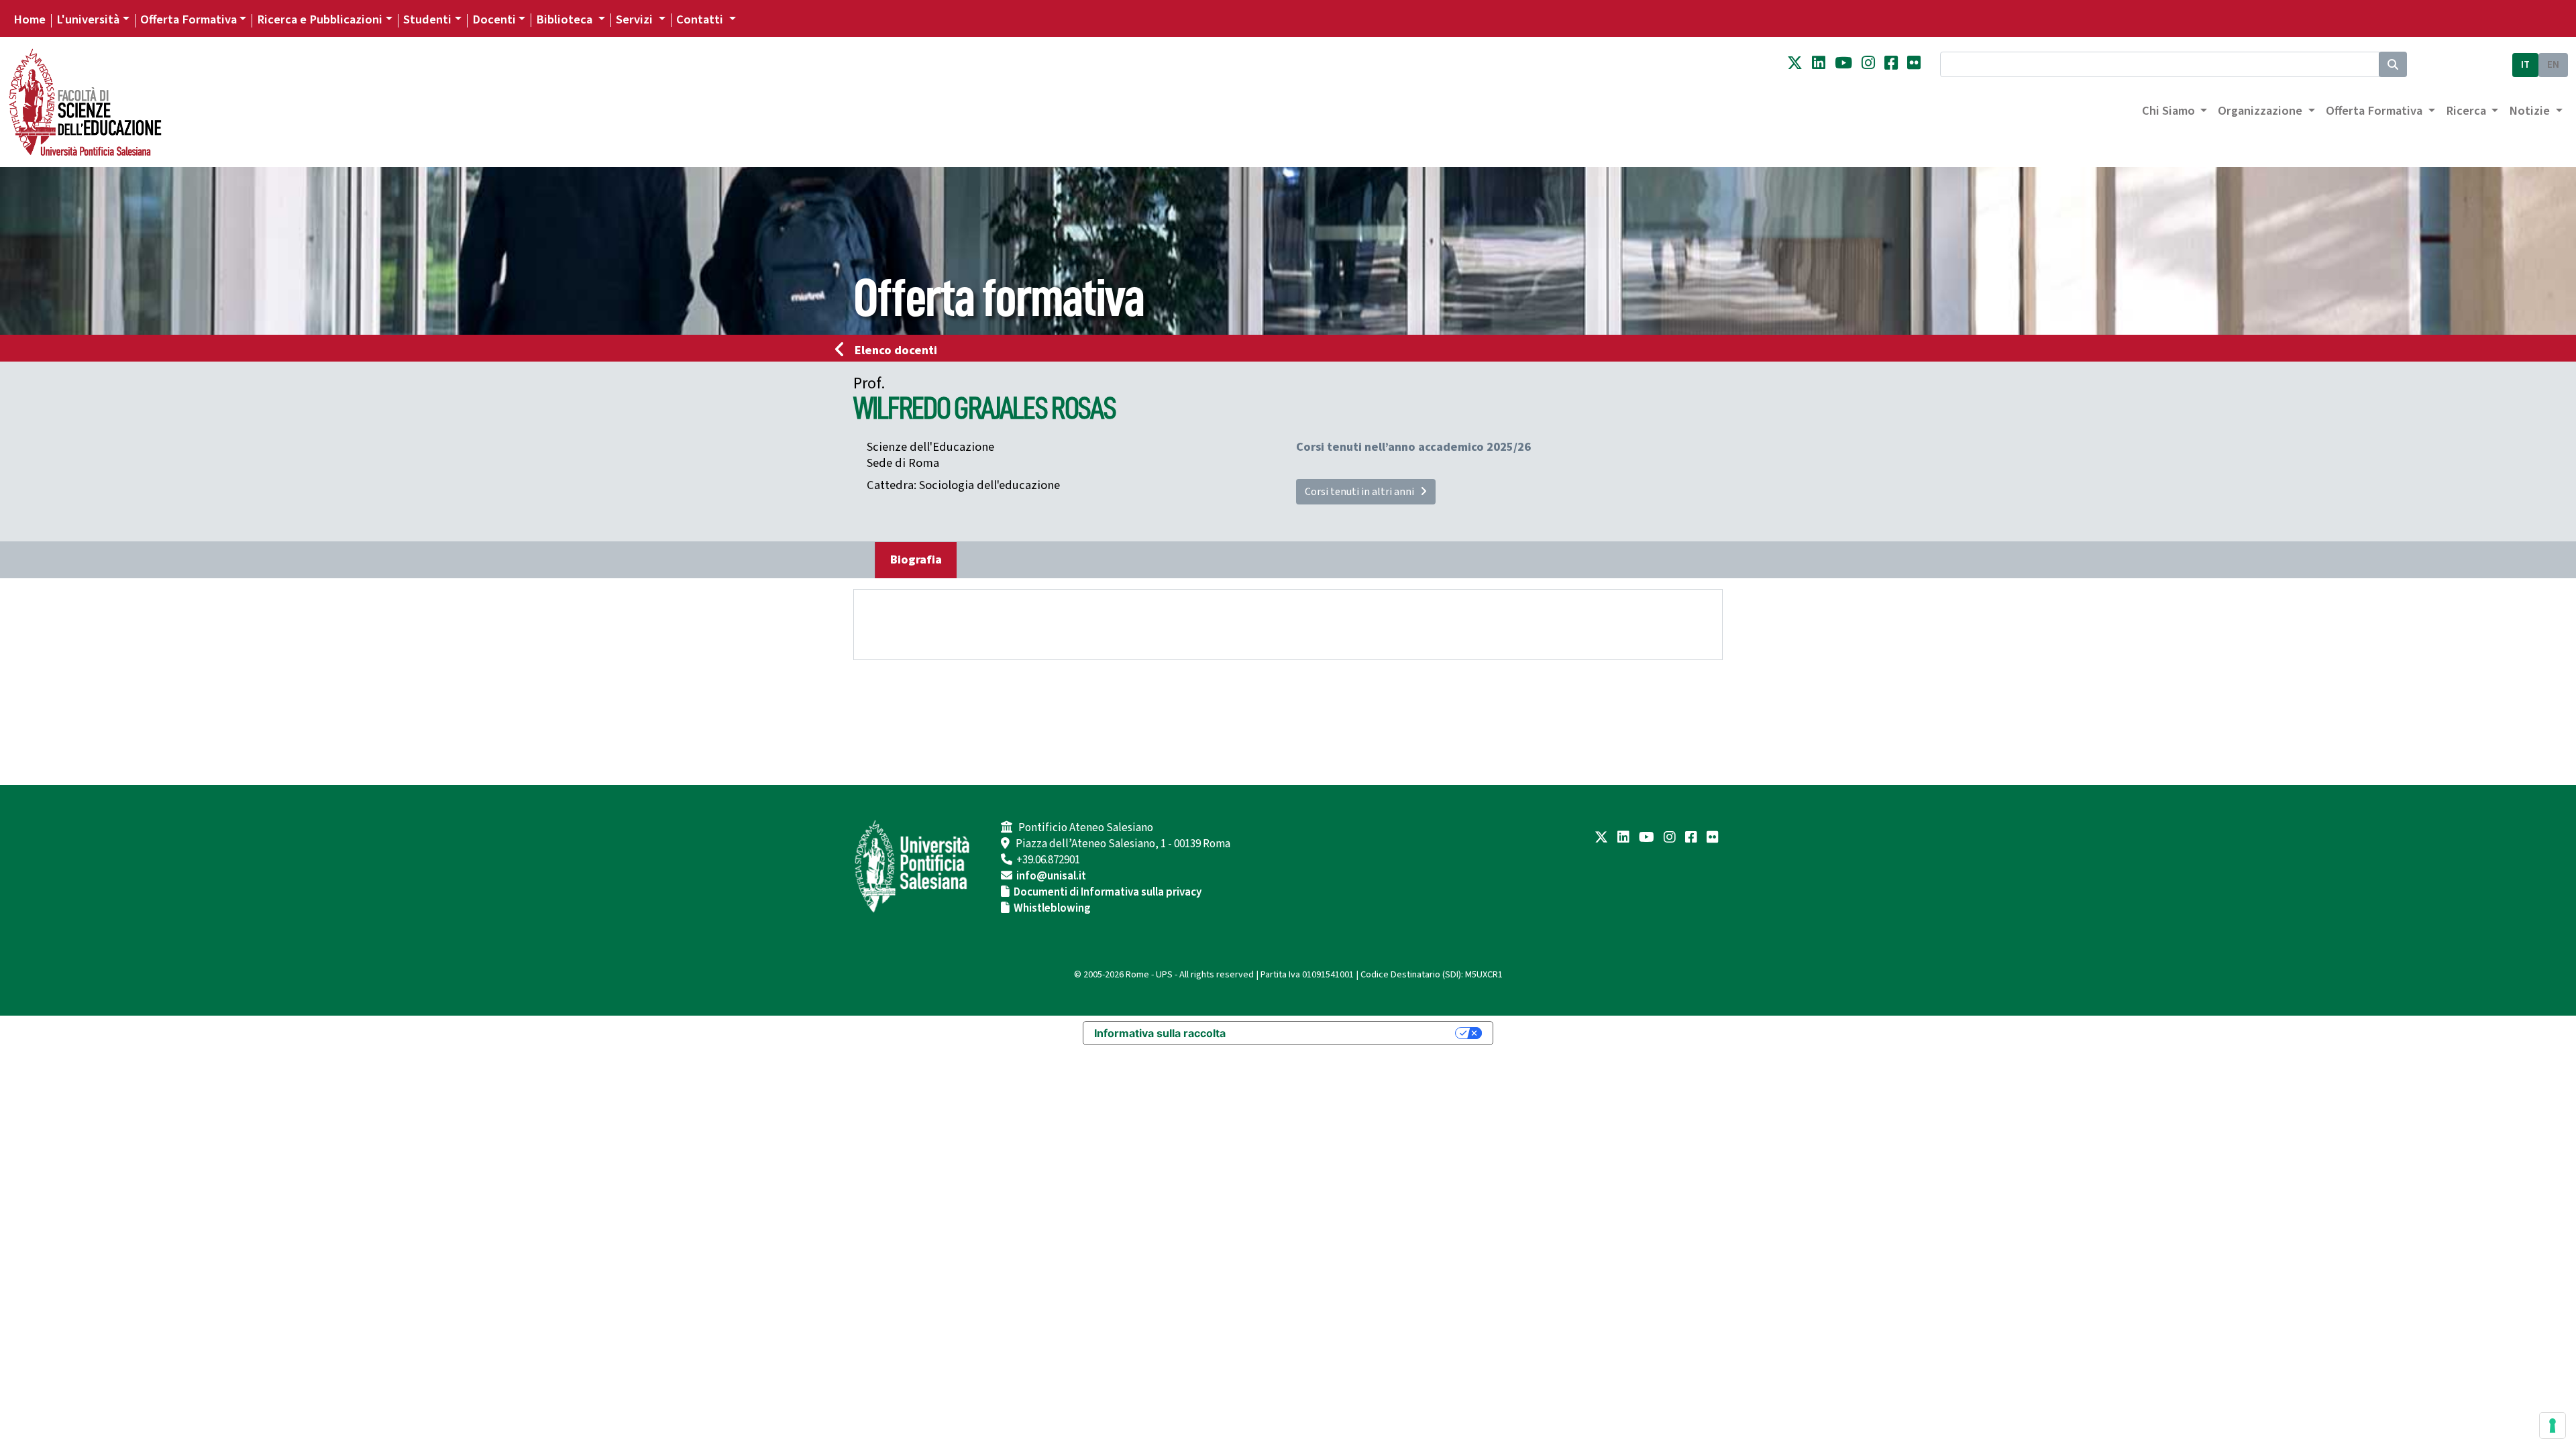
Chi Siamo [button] (2170, 111)
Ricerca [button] (2467, 111)
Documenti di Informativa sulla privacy (1108, 892)
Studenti (427, 19)
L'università (88, 19)
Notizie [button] (2531, 111)
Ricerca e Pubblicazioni (320, 19)
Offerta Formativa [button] (2375, 111)
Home (30, 19)
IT (2525, 65)
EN (2553, 65)
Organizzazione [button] (2261, 111)
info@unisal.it (1051, 876)
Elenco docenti (896, 350)
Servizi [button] (636, 19)
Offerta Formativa (189, 19)
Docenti (494, 19)
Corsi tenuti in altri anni (1362, 492)
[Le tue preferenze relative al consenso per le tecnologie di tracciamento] (2553, 1426)
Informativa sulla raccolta (1160, 1033)
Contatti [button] (701, 19)
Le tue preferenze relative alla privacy (1347, 1033)
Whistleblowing (1052, 908)
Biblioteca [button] (566, 19)
